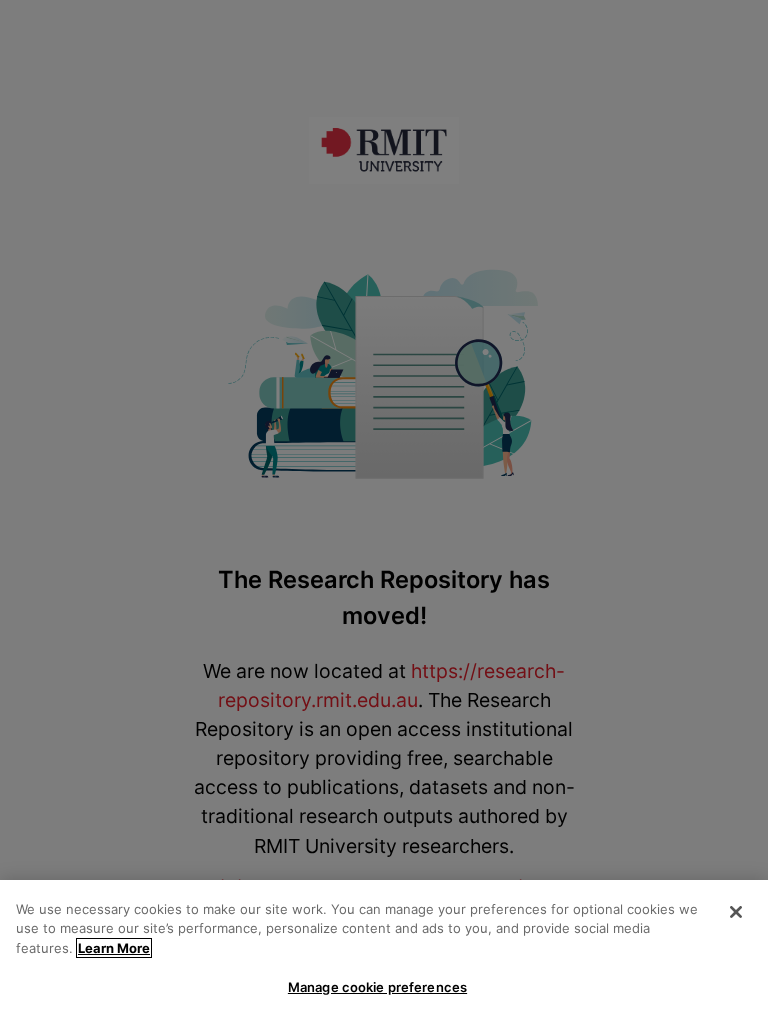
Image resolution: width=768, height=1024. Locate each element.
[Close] (736, 912)
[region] (384, 952)
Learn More (114, 948)
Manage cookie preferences (377, 987)
